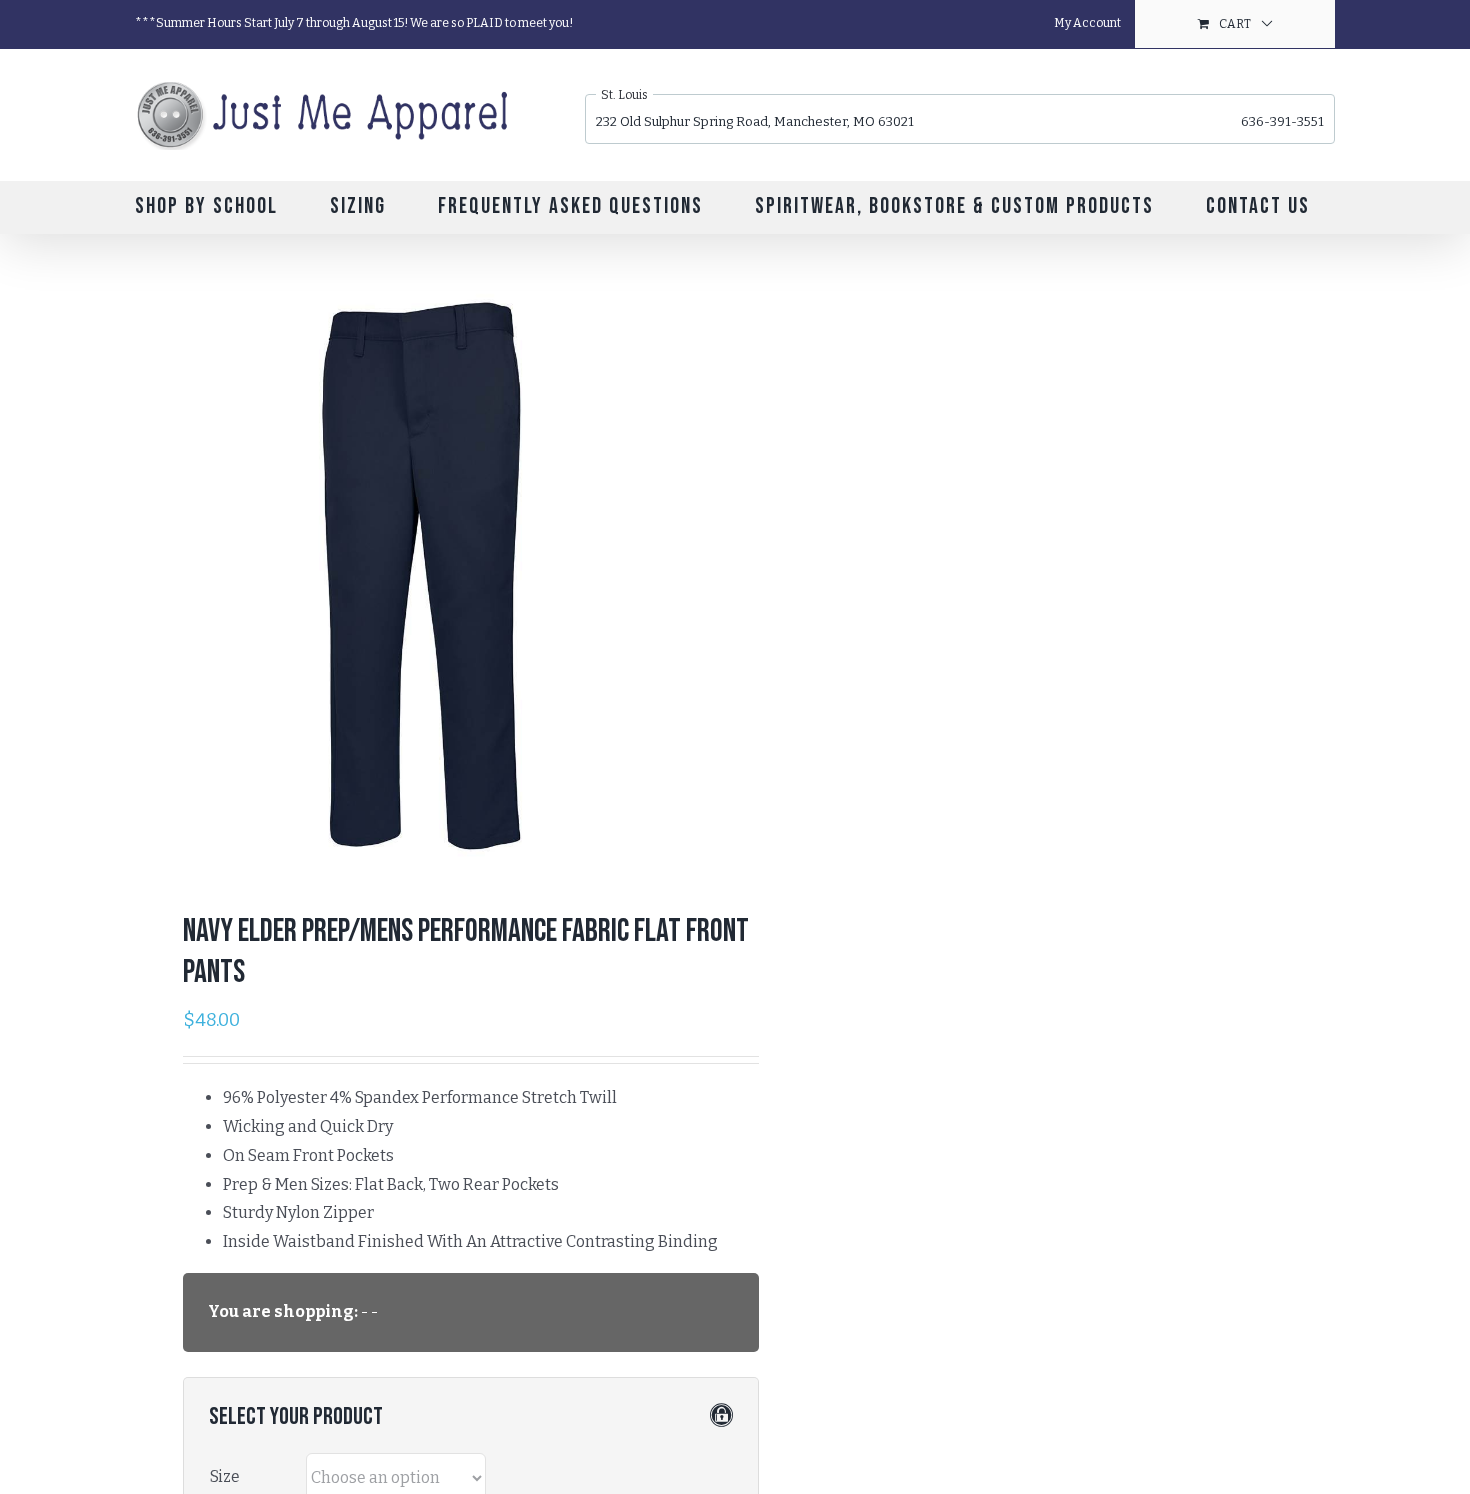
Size (225, 1476)
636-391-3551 (1282, 121)
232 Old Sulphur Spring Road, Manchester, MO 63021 (755, 121)
